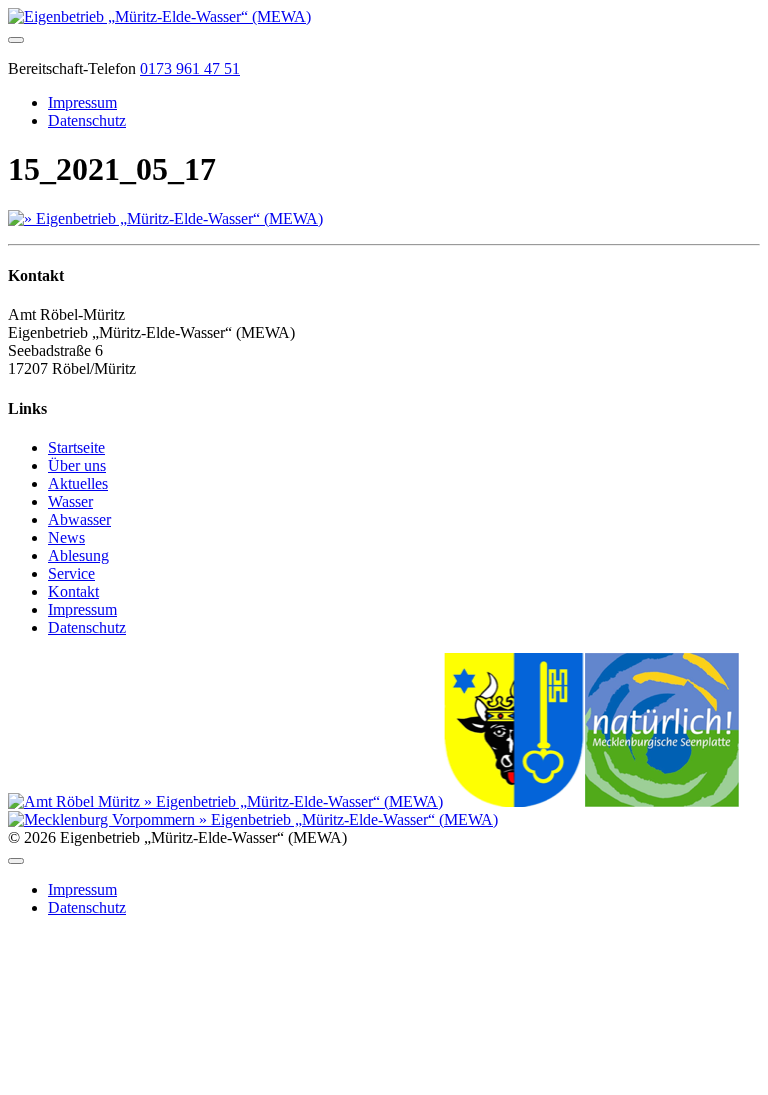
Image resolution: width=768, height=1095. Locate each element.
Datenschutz (87, 120)
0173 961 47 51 (190, 68)
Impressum (82, 102)
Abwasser (79, 519)
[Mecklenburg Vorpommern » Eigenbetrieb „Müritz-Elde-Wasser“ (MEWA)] (253, 819)
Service (71, 573)
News (66, 537)
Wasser (70, 501)
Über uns (77, 465)
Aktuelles (78, 483)
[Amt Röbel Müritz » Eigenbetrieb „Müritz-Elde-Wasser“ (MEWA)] (225, 801)
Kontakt (73, 591)
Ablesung (78, 555)
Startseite (76, 447)
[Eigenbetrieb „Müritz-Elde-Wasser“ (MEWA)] (159, 16)
